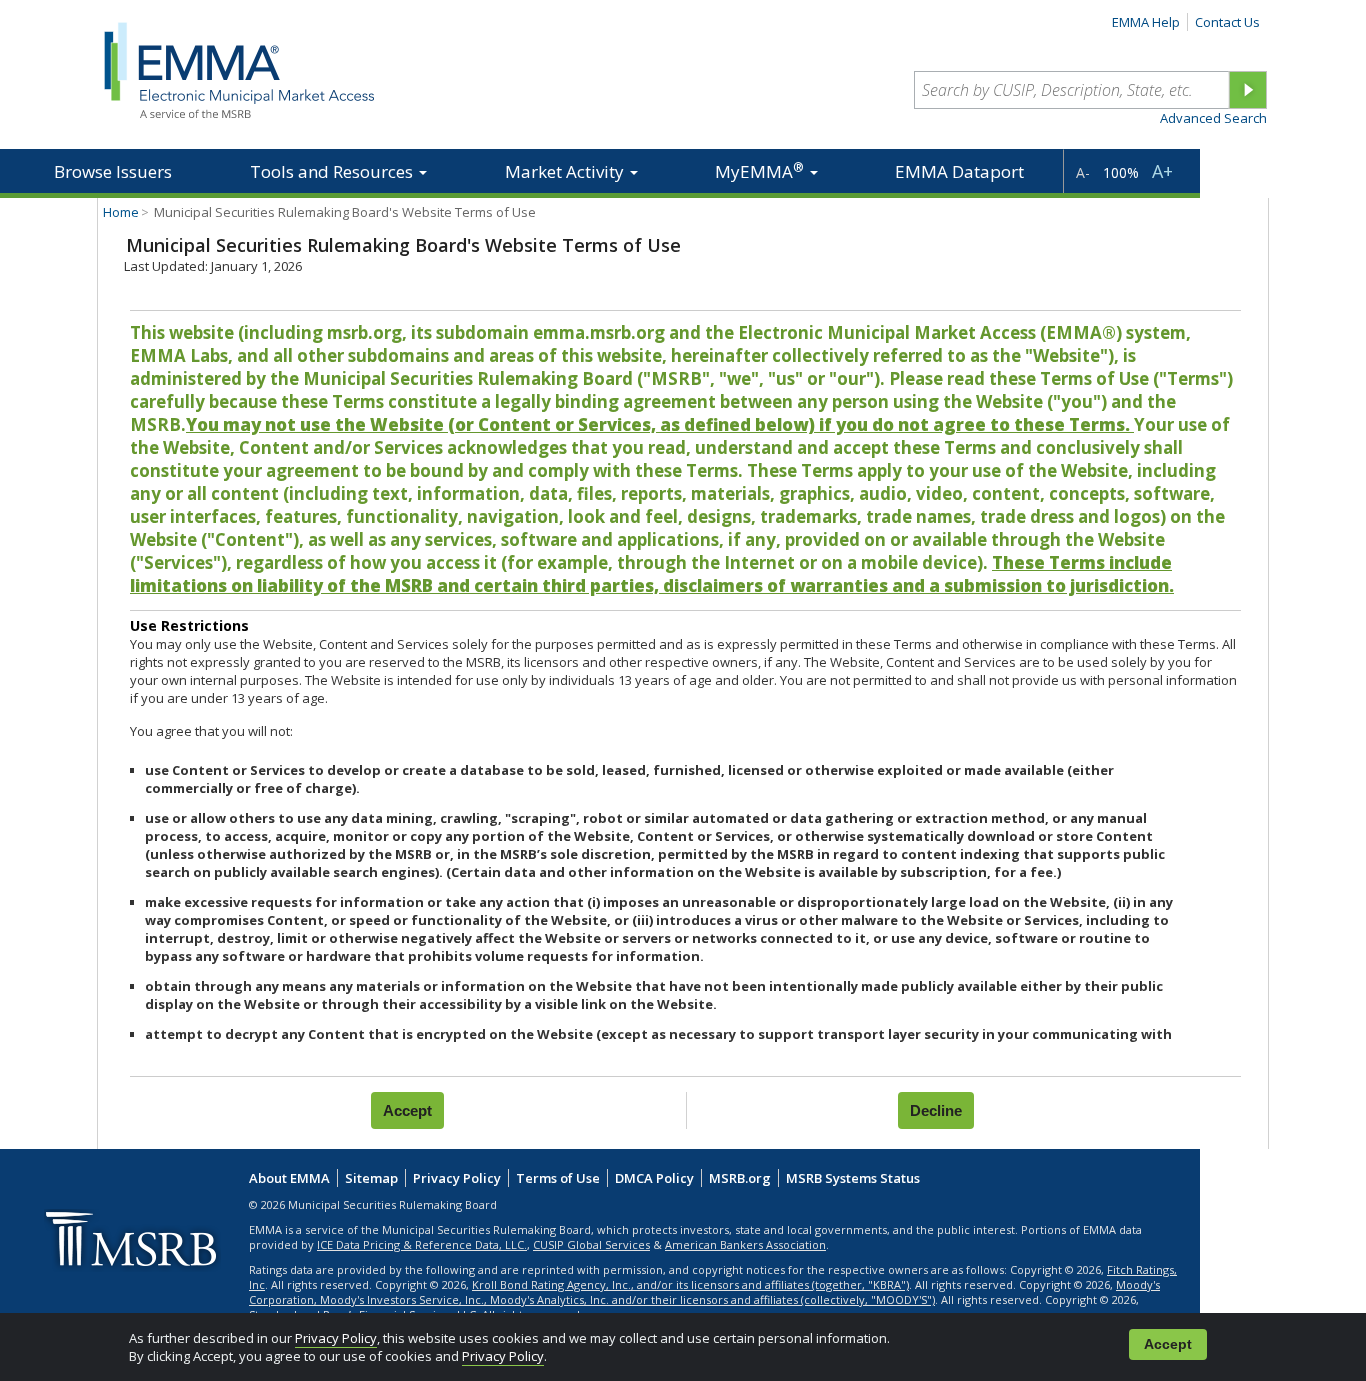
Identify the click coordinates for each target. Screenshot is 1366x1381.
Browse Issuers (113, 171)
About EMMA (289, 1178)
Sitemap (371, 1178)
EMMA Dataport (959, 171)
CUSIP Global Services (591, 1244)
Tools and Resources (333, 171)
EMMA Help (1146, 22)
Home (121, 212)
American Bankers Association (745, 1244)
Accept (1168, 1344)
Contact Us (1227, 22)
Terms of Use (558, 1178)
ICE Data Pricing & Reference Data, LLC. (422, 1244)
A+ (1162, 171)
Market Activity (566, 171)
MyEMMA (759, 170)
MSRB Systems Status (853, 1178)
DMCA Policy (654, 1178)
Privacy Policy (336, 1338)
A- (1083, 172)
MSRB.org (740, 1178)
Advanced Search (1213, 118)
